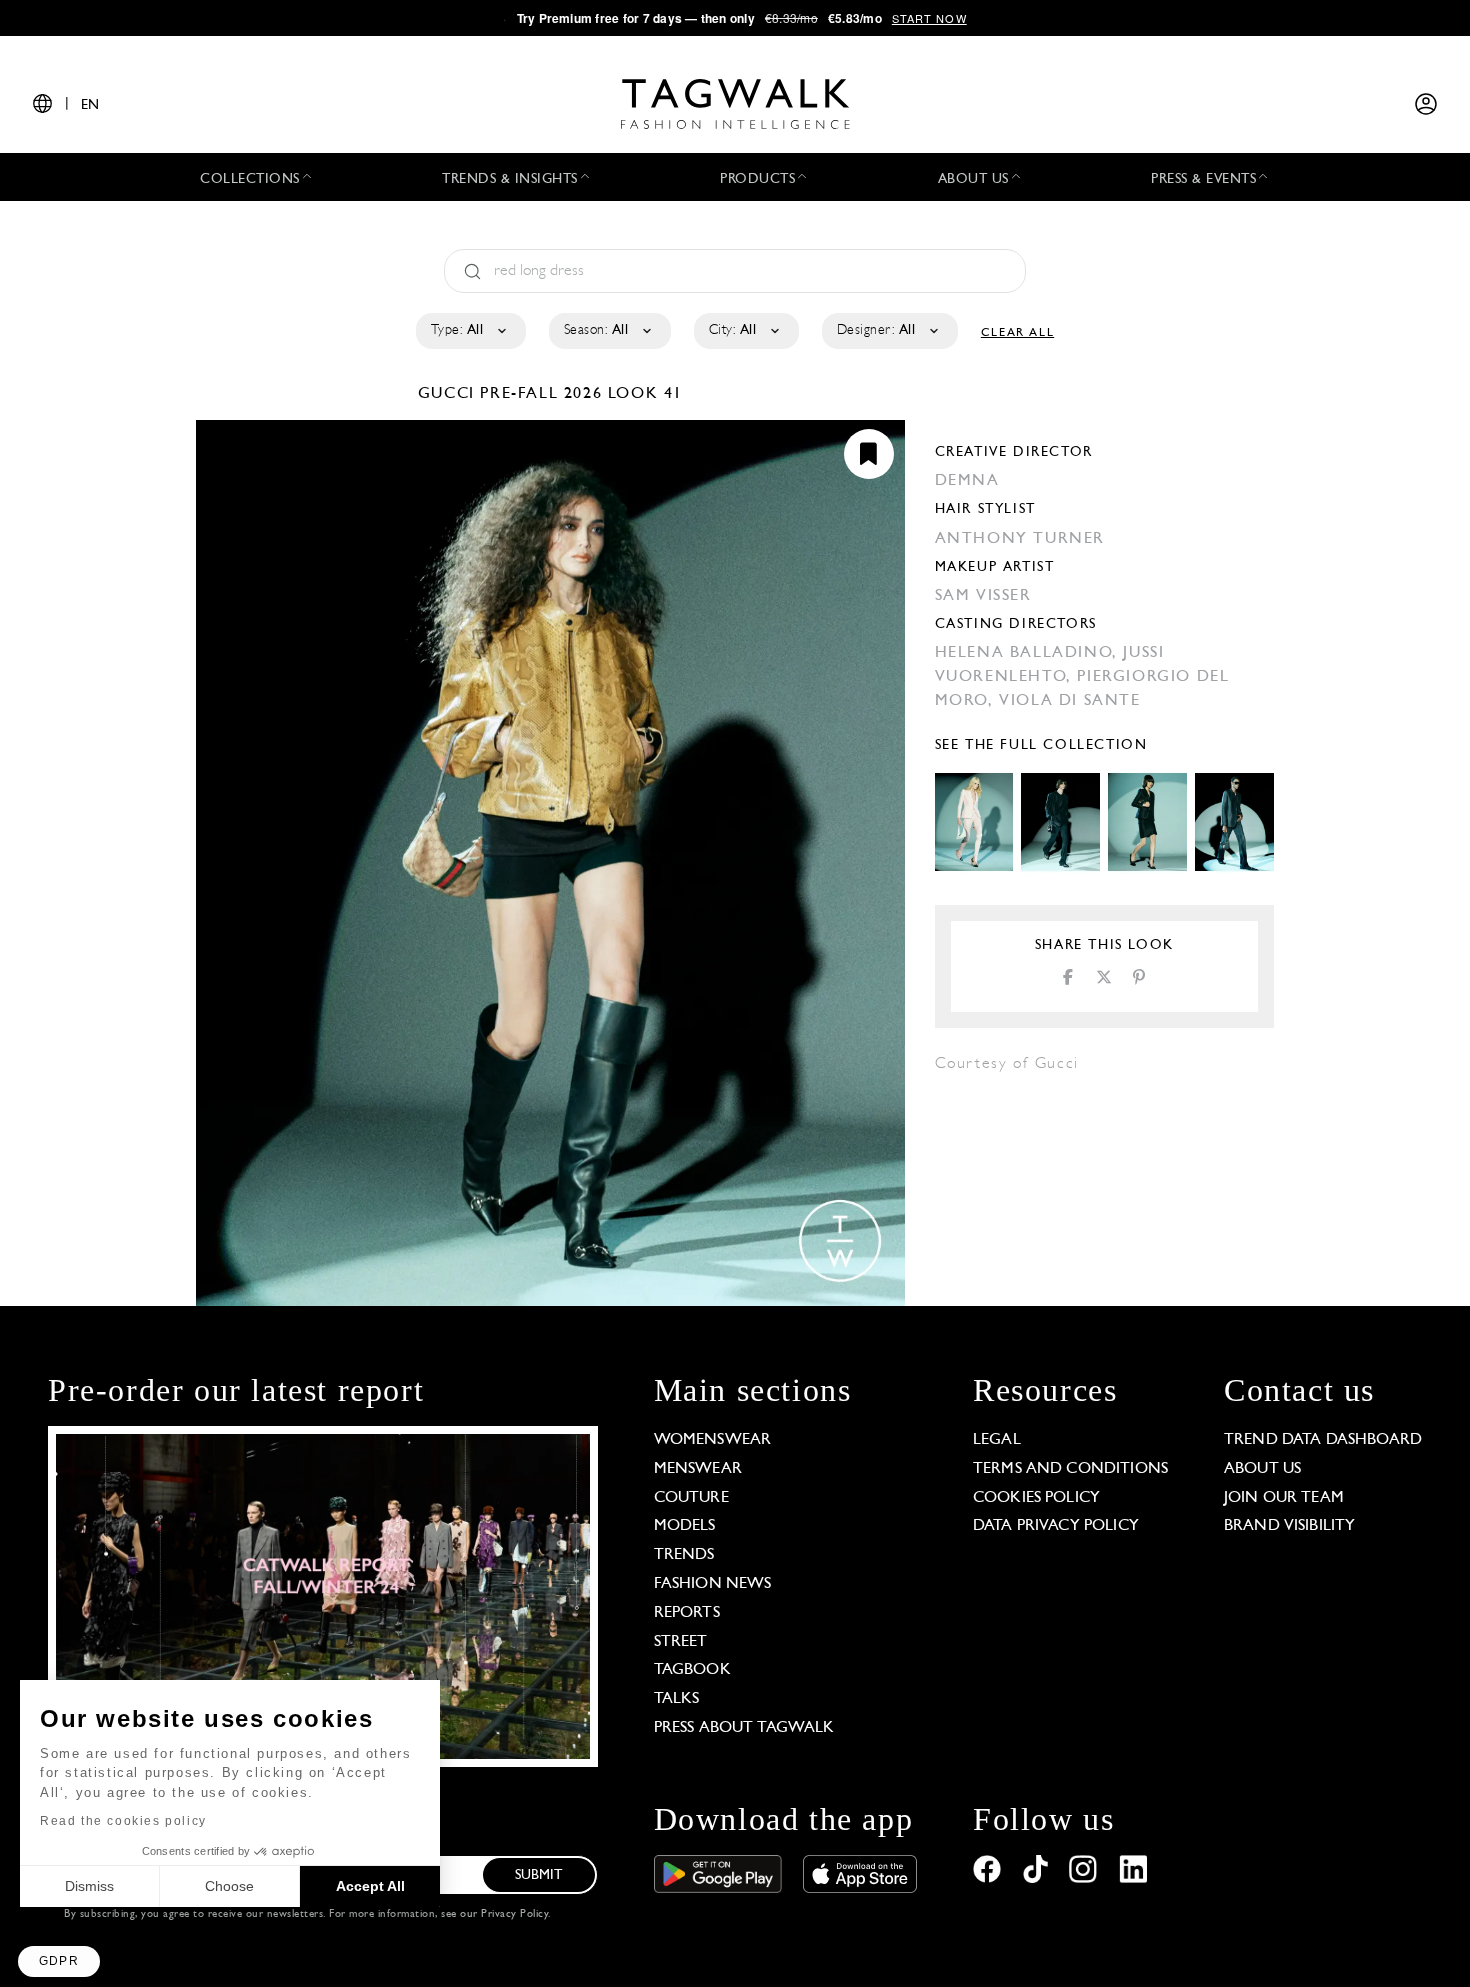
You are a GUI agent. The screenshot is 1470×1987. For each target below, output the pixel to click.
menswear (698, 1469)
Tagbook (692, 1670)
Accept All (370, 1886)
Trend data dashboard (1323, 1440)
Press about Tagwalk (744, 1728)
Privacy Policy (514, 1914)
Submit (539, 1875)
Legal (997, 1440)
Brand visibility (1289, 1526)
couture (691, 1498)
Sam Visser (983, 596)
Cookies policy (1036, 1498)
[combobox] (469, 331)
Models (685, 1526)
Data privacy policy (1056, 1526)
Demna (967, 481)
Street (681, 1642)
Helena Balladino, (1029, 653)
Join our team (1284, 1498)
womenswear (713, 1440)
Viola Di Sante (1069, 701)
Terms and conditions (1070, 1469)
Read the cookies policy (123, 1821)
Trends (684, 1555)
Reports (687, 1613)
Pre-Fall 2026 (541, 394)
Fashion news (713, 1584)
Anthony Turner (1020, 539)
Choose (229, 1886)
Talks (677, 1699)
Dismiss (89, 1886)
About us (1262, 1469)
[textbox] (469, 331)
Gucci (449, 394)
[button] (59, 1961)
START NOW (929, 18)
